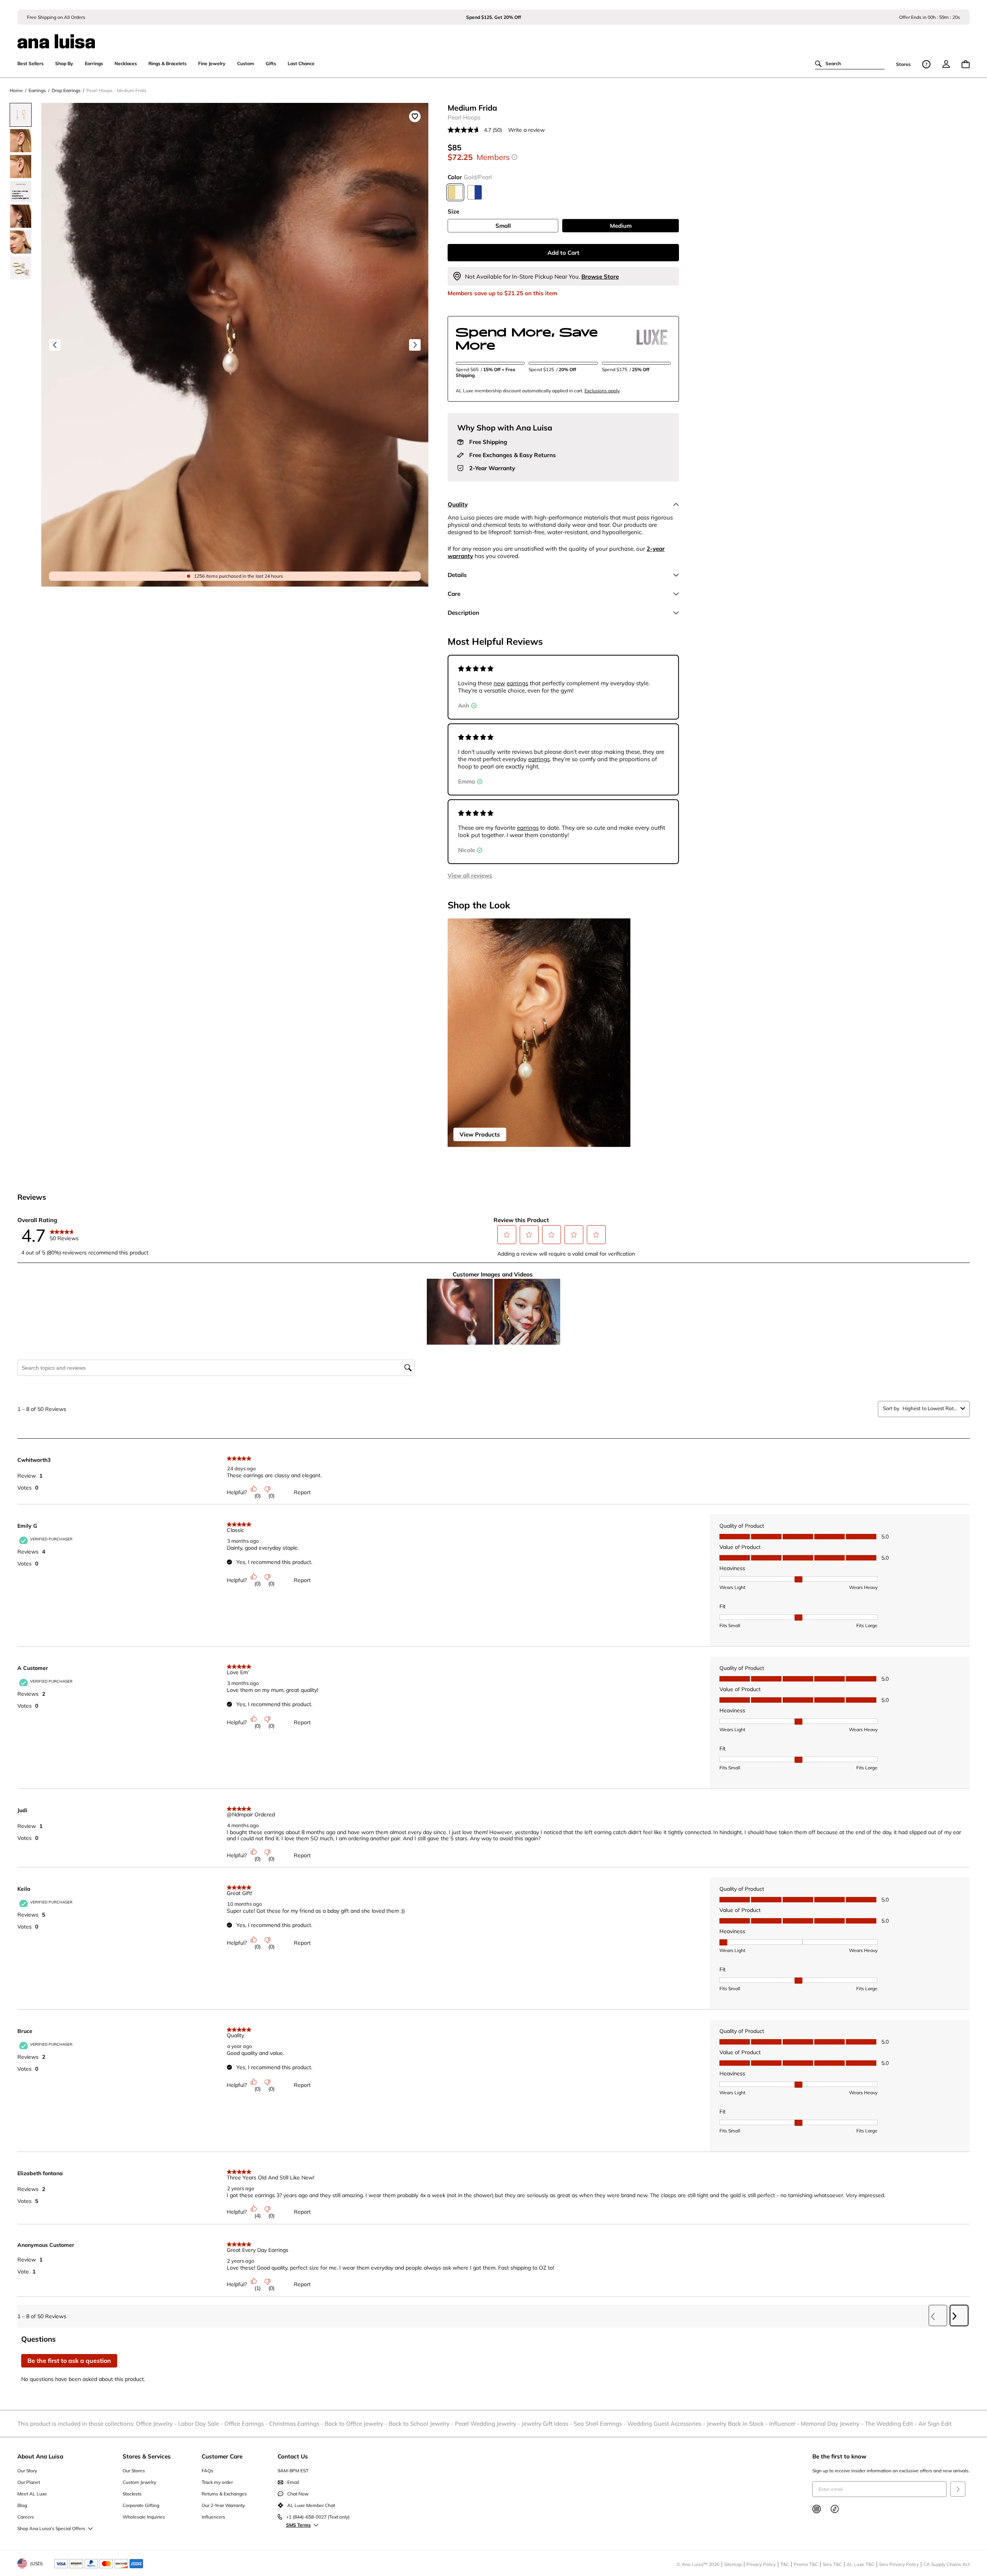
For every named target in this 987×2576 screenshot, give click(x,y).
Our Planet (29, 2482)
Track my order (217, 2482)
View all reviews (470, 875)
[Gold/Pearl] (455, 192)
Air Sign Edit (935, 2424)
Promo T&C (806, 2564)
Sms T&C (832, 2564)
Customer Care (222, 2456)
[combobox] (930, 1408)
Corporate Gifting (141, 2505)
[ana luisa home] (494, 37)
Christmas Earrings (297, 2424)
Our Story (27, 2471)
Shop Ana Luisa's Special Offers (51, 2528)
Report (302, 1492)
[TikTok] (835, 2509)
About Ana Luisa (40, 2456)
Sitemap (733, 2564)
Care (454, 594)
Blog (22, 2505)
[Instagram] (817, 2509)
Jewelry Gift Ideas (548, 2424)
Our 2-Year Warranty (223, 2505)
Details (457, 575)
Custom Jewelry (139, 2482)
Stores (903, 64)
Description (463, 613)
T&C (785, 2564)
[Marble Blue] (475, 192)
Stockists (132, 2494)
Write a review (526, 130)
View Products (480, 1134)
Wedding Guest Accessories (667, 2424)
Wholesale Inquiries (144, 2517)
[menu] (946, 64)
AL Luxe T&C (861, 2564)
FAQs (207, 2471)
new (499, 683)
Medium (621, 226)
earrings (517, 683)
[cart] (966, 64)
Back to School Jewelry (422, 2424)
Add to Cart (563, 253)
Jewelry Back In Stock (738, 2424)
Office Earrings (247, 2424)
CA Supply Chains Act (947, 2564)
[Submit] (958, 2489)
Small (503, 226)
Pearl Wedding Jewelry (488, 2424)
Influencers (213, 2517)
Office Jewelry (157, 2424)
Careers (26, 2517)
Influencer (785, 2424)
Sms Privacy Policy (899, 2564)
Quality (458, 504)
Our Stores (134, 2471)
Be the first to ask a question (69, 2361)
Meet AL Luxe (32, 2494)
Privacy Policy (761, 2564)
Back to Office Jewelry (357, 2424)
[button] (507, 1235)
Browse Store (600, 277)
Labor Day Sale (201, 2424)
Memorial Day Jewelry (833, 2424)
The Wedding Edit (892, 2424)
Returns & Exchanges (224, 2494)
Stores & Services (147, 2456)
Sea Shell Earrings (600, 2424)
